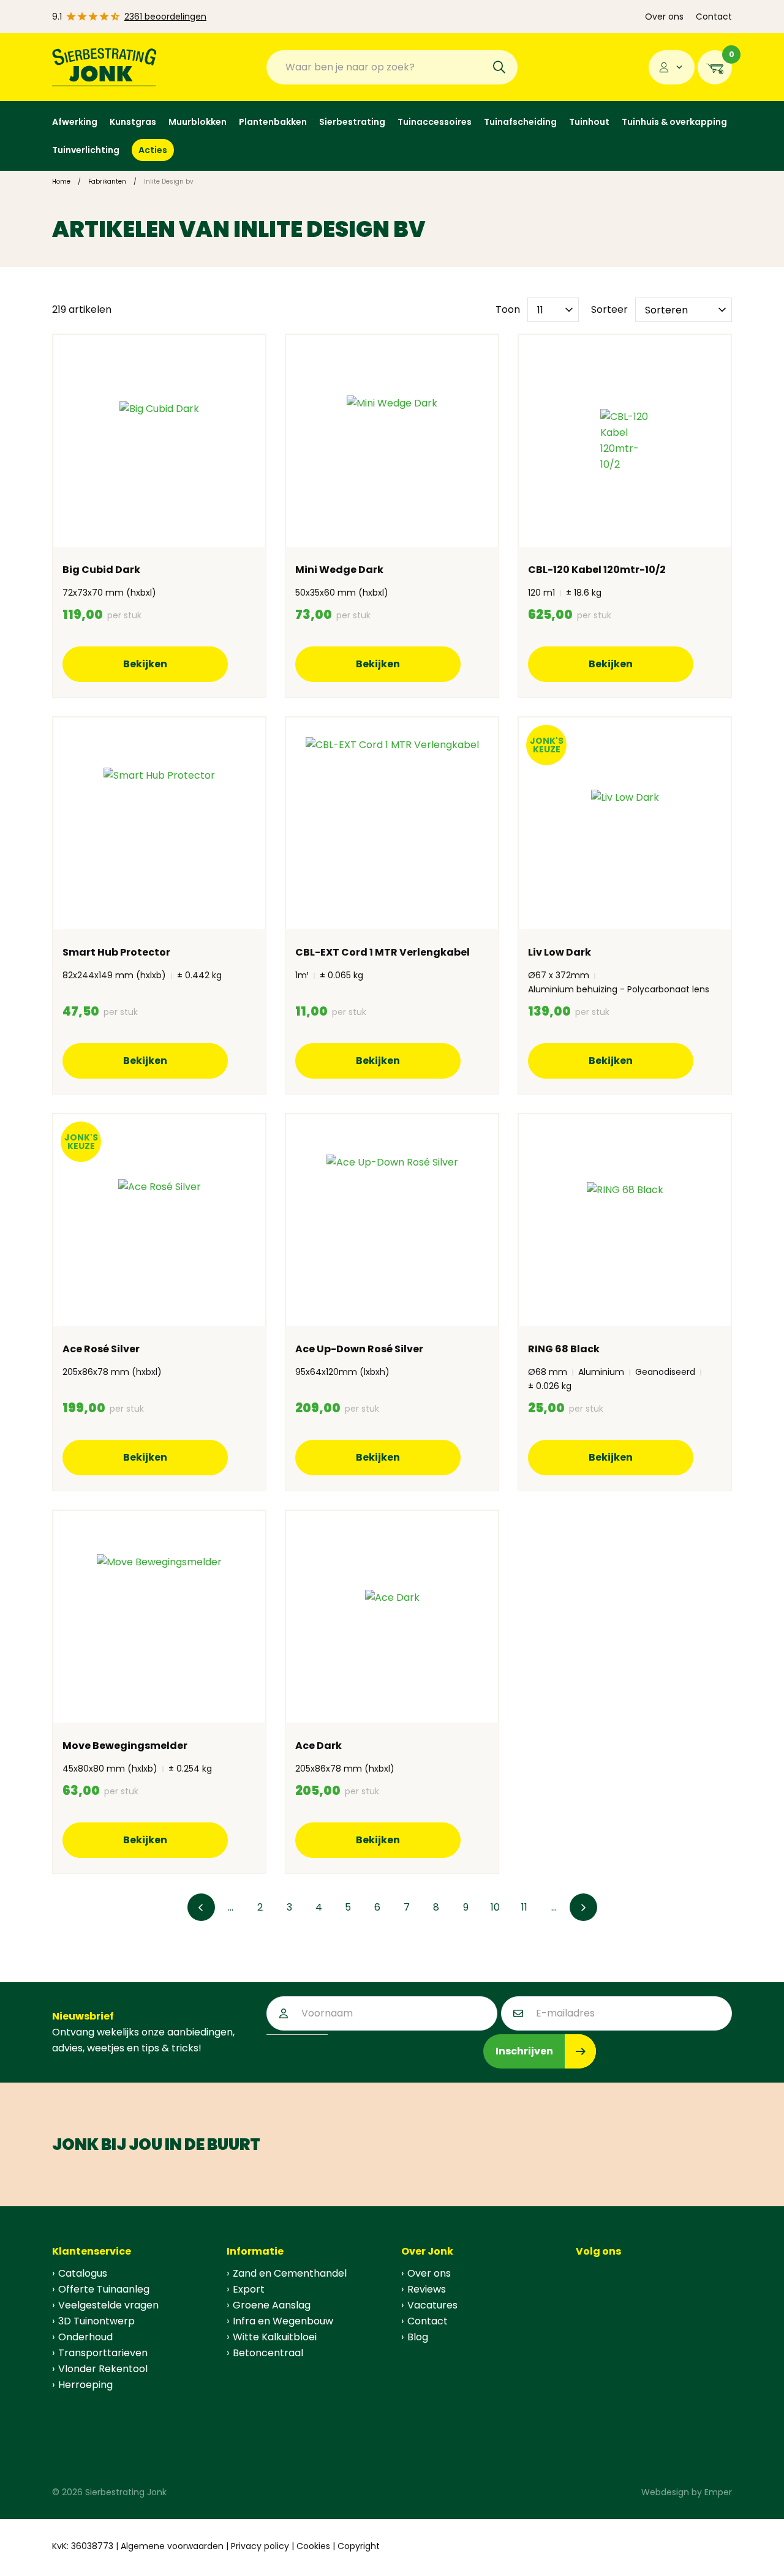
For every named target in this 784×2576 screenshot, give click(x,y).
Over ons (664, 17)
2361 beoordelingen (165, 17)
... (231, 1907)
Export (249, 2289)
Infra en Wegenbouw (283, 2321)
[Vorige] (201, 1907)
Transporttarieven (103, 2353)
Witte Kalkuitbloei (275, 2337)
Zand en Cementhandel (290, 2273)
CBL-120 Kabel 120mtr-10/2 (597, 570)
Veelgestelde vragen (108, 2305)
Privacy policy (260, 2546)
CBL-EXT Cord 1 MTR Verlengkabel (383, 952)
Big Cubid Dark (101, 570)
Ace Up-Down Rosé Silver (359, 1349)
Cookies (313, 2546)
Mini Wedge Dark (339, 570)
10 (495, 1907)
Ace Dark (318, 1746)
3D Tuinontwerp (96, 2321)
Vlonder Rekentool (103, 2369)
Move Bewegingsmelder (125, 1746)
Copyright (359, 2546)
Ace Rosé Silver (101, 1349)
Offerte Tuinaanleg (104, 2289)
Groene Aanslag (272, 2305)
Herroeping (85, 2385)
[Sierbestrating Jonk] (104, 67)
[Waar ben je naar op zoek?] (499, 67)
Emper (718, 2492)
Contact (714, 17)
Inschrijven (524, 2051)
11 (524, 1907)
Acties (153, 150)
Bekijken (145, 664)
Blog (418, 2337)
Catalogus (83, 2273)
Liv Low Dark (560, 952)
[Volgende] (583, 1907)
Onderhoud (85, 2337)
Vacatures (432, 2305)
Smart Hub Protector (116, 952)
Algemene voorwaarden (172, 2546)
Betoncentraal (268, 2353)
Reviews (427, 2289)
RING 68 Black (564, 1349)
